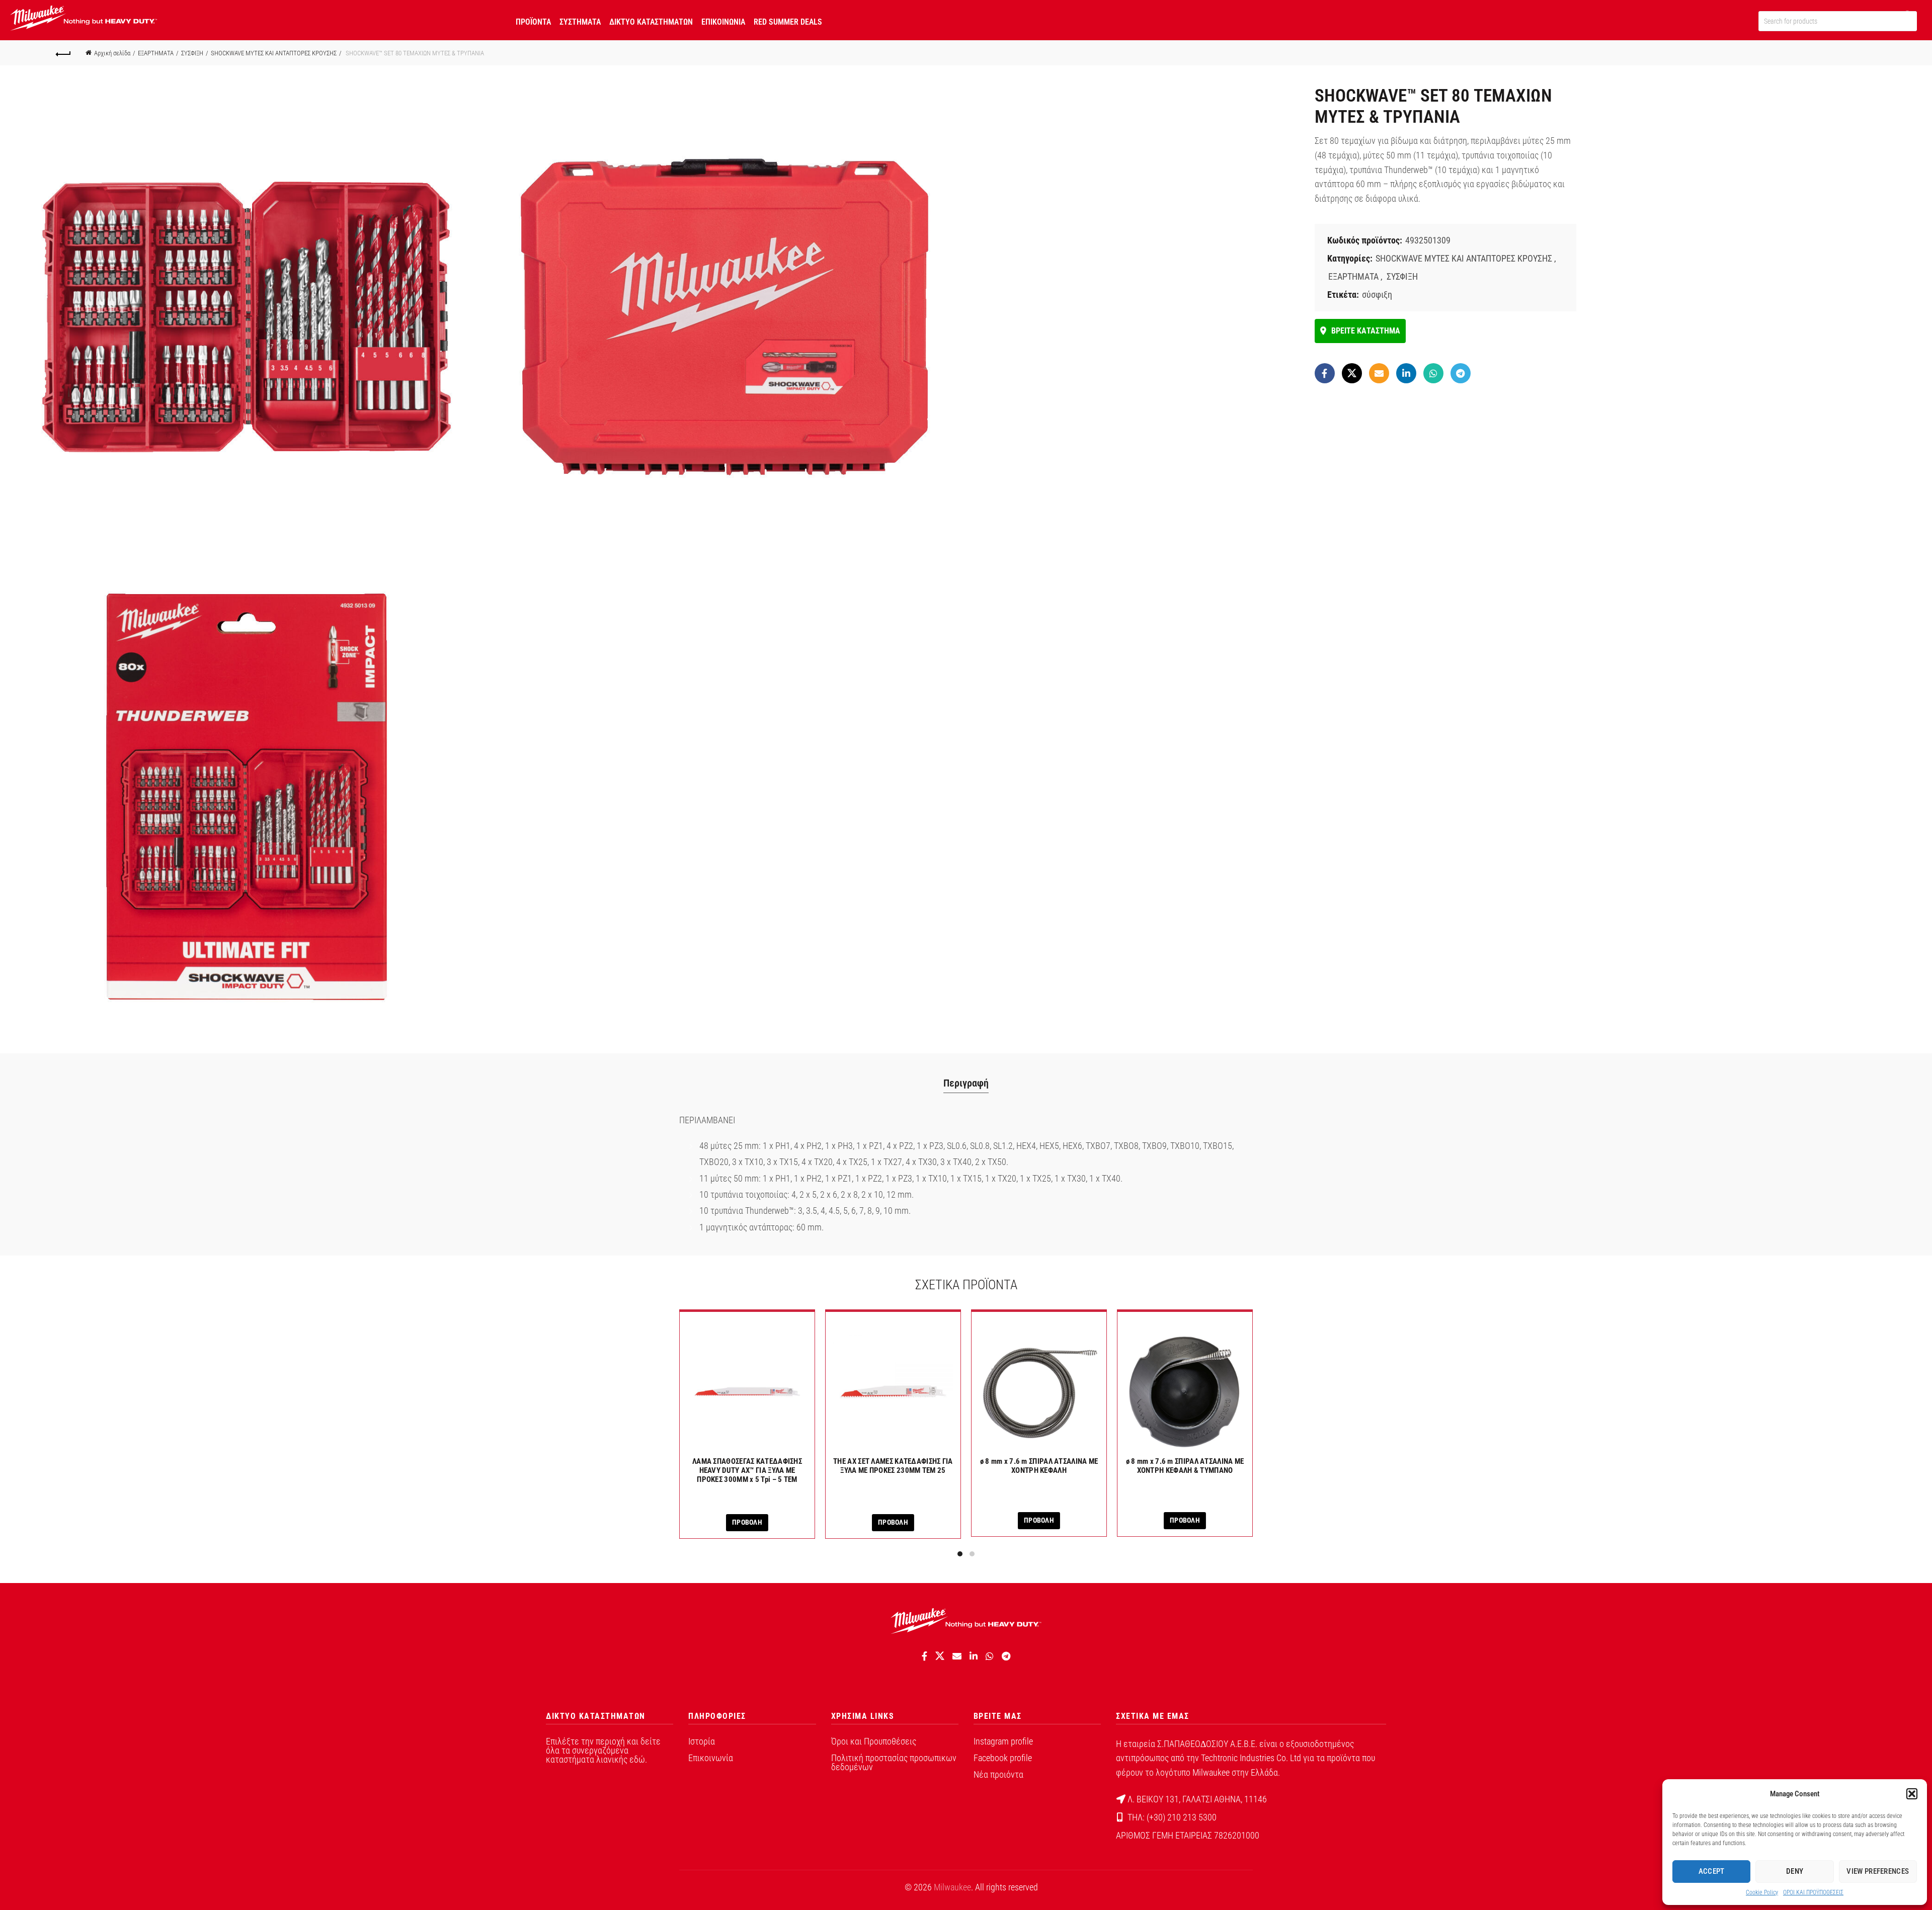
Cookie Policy (1762, 1892)
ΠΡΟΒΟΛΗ (747, 1522)
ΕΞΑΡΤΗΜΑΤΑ (156, 53)
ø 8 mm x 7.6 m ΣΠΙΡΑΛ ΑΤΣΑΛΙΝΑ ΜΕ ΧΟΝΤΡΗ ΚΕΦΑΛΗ (1039, 1466)
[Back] (63, 53)
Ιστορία (702, 1741)
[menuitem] (533, 20)
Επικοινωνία (711, 1758)
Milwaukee (952, 1887)
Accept (1712, 1871)
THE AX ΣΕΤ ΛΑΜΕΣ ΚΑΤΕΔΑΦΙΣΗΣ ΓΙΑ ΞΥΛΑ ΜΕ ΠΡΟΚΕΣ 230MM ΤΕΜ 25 (893, 1466)
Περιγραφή (966, 1083)
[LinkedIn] (1406, 373)
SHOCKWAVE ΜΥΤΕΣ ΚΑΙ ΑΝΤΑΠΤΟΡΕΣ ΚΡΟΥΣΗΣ (274, 53)
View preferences (1878, 1871)
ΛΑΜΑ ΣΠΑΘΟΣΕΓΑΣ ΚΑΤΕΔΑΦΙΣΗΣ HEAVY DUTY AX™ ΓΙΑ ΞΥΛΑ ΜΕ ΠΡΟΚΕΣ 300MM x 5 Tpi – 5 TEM (747, 1470)
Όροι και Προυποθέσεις (874, 1741)
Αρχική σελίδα (112, 53)
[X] (1352, 373)
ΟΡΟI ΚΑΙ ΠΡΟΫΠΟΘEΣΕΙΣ (1813, 1892)
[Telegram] (1461, 373)
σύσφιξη (1377, 295)
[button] (1912, 1794)
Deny (1795, 1871)
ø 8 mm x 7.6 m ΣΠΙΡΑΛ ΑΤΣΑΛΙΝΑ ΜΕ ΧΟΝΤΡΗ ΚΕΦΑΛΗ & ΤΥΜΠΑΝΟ (1185, 1466)
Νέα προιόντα (998, 1774)
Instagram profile (1003, 1741)
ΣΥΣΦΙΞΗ (192, 53)
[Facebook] (1325, 373)
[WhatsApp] (1433, 373)
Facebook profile (1003, 1758)
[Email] (1379, 373)
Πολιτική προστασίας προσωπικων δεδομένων (894, 1762)
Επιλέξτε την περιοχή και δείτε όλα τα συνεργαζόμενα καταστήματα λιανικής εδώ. (603, 1750)
